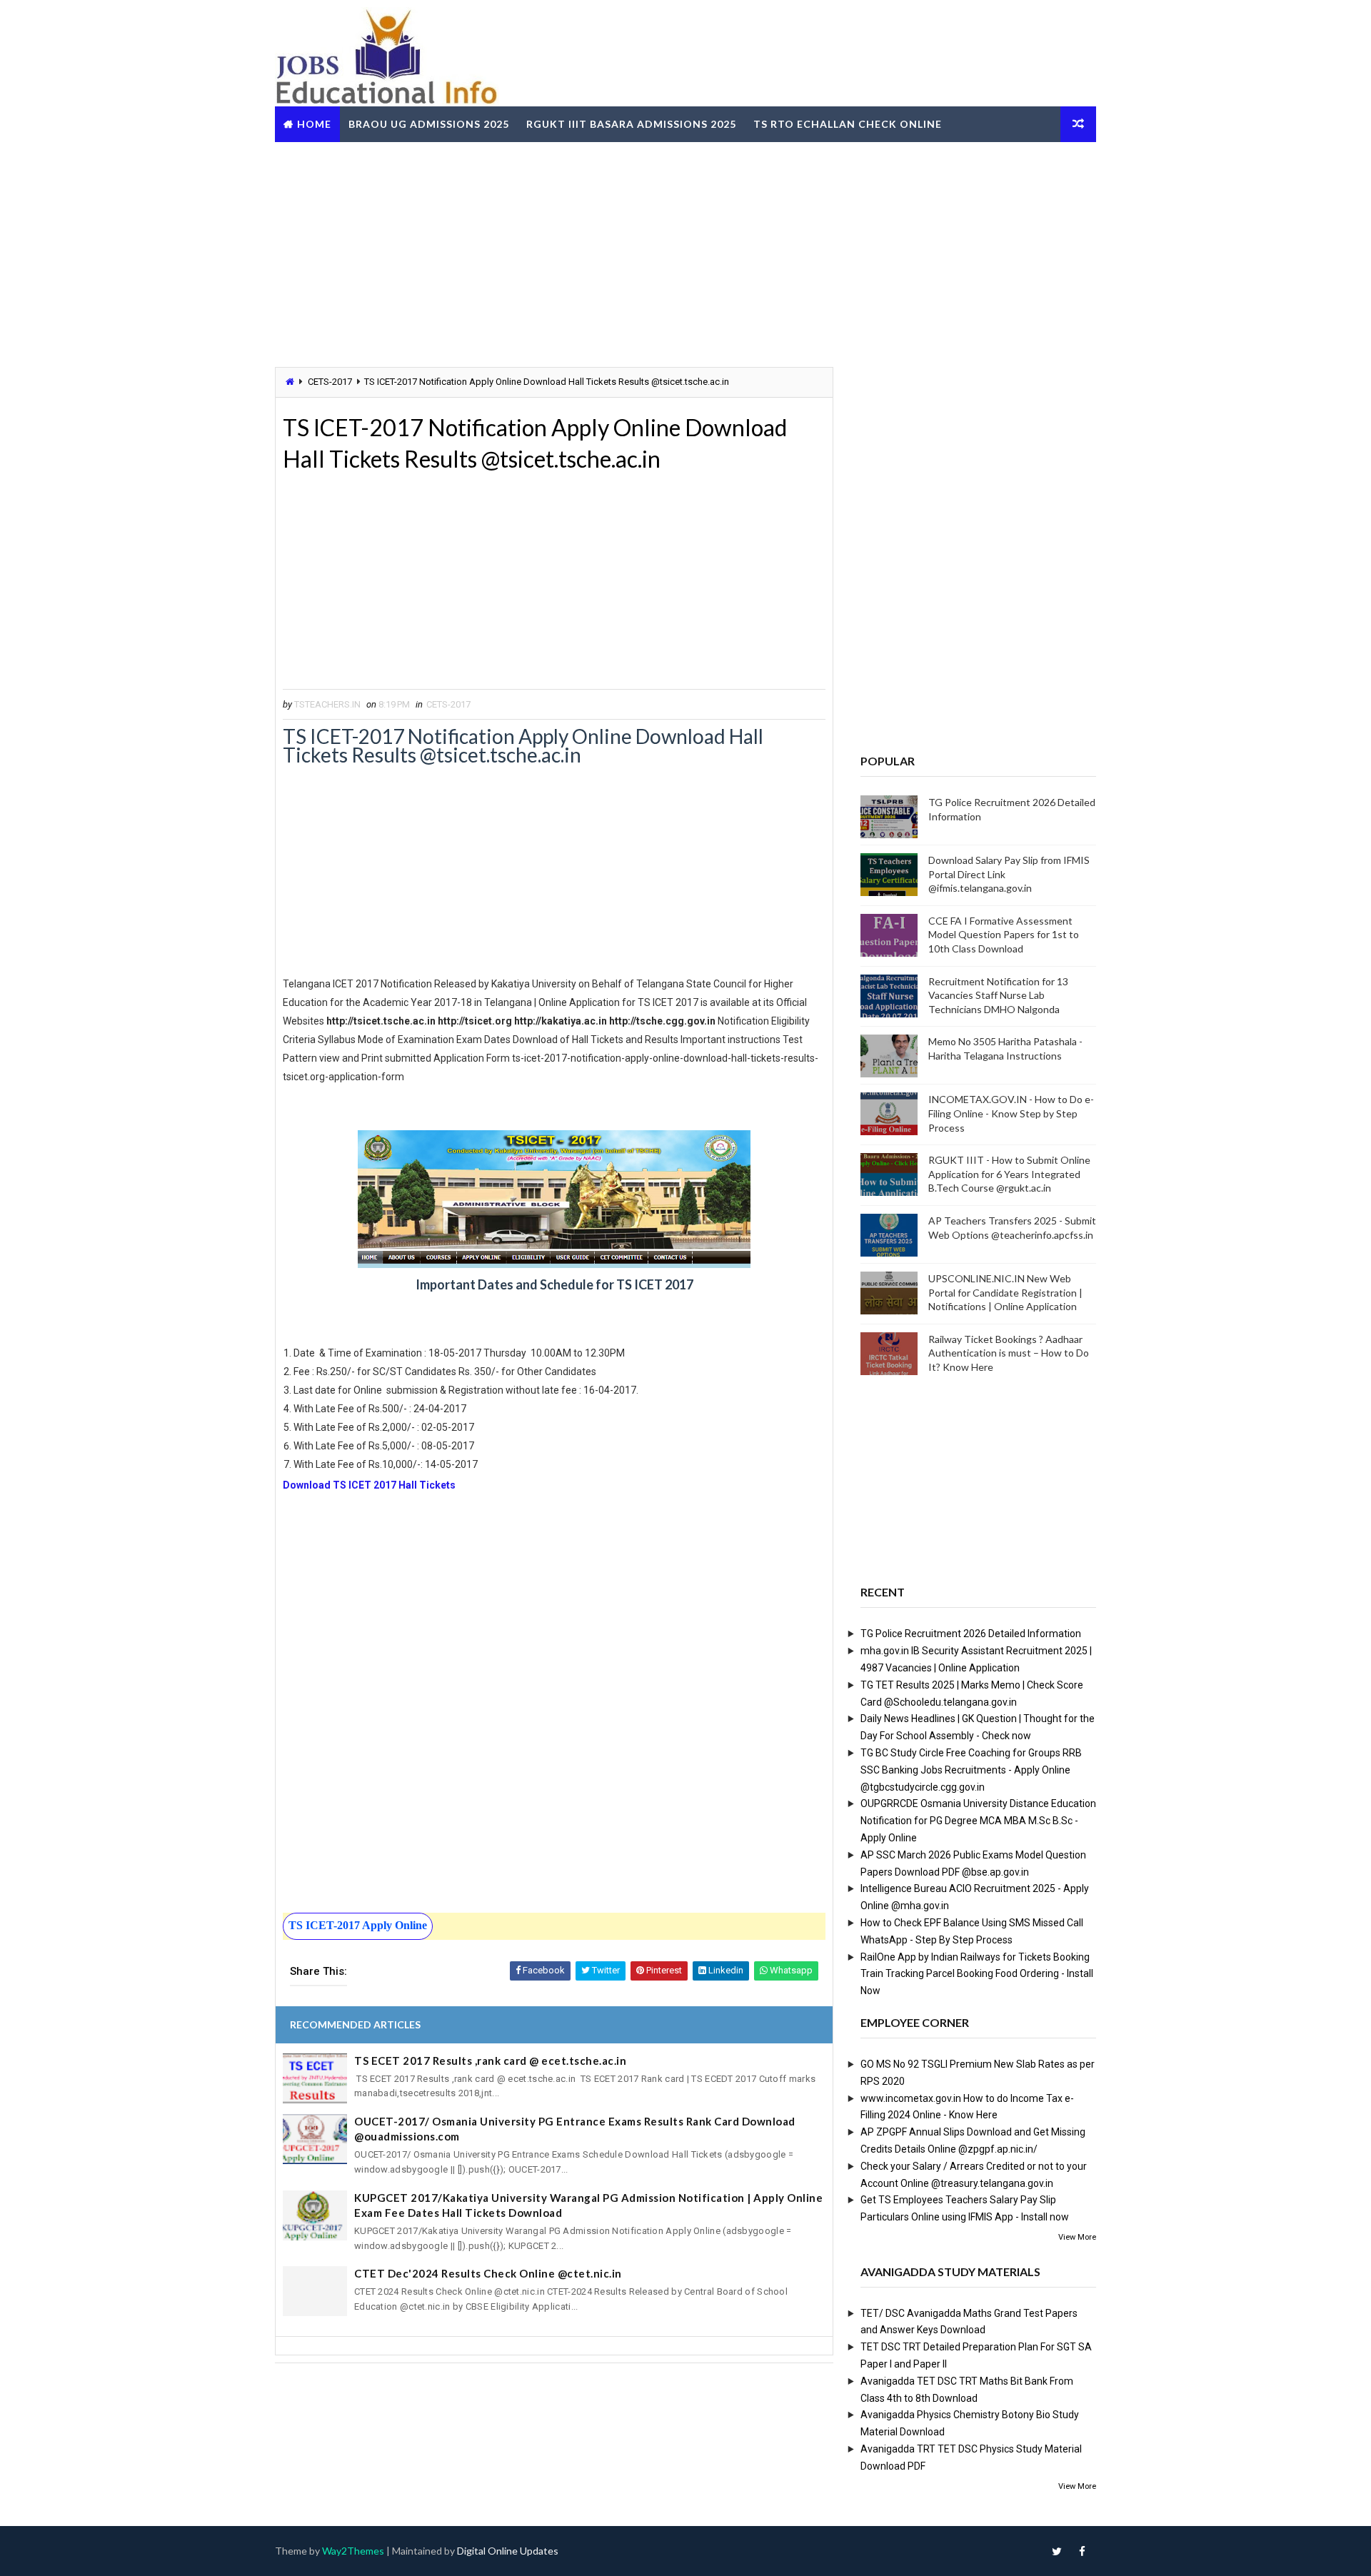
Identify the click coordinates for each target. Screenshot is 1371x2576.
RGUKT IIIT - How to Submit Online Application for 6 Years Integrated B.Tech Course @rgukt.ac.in (1009, 1174)
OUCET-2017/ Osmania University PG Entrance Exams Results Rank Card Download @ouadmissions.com (575, 2129)
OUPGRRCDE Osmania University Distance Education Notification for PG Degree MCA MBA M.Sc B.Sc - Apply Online (978, 1821)
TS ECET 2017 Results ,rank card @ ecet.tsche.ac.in (490, 2061)
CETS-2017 (330, 382)
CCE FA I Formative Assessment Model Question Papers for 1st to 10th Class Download (1004, 935)
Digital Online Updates (508, 2551)
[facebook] (1082, 2551)
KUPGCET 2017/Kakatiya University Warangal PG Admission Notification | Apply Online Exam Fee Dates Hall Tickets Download (588, 2205)
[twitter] (1057, 2551)
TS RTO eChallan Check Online (848, 124)
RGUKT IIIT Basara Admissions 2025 (631, 124)
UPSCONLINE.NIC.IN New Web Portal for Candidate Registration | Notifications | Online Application (1005, 1292)
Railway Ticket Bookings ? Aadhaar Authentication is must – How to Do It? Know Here (1009, 1353)
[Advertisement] (685, 253)
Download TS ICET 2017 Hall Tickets (369, 1485)
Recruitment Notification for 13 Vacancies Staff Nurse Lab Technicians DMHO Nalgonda (998, 995)
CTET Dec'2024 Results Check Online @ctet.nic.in (488, 2273)
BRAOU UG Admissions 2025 (429, 124)
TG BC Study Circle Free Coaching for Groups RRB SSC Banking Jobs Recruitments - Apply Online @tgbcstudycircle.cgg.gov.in (971, 1770)
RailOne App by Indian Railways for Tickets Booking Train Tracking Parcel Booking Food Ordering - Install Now (977, 1974)
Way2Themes (353, 2551)
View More (1077, 2237)
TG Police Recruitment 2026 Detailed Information (971, 1634)
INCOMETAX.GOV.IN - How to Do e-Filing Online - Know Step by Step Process (1011, 1113)
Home (314, 124)
